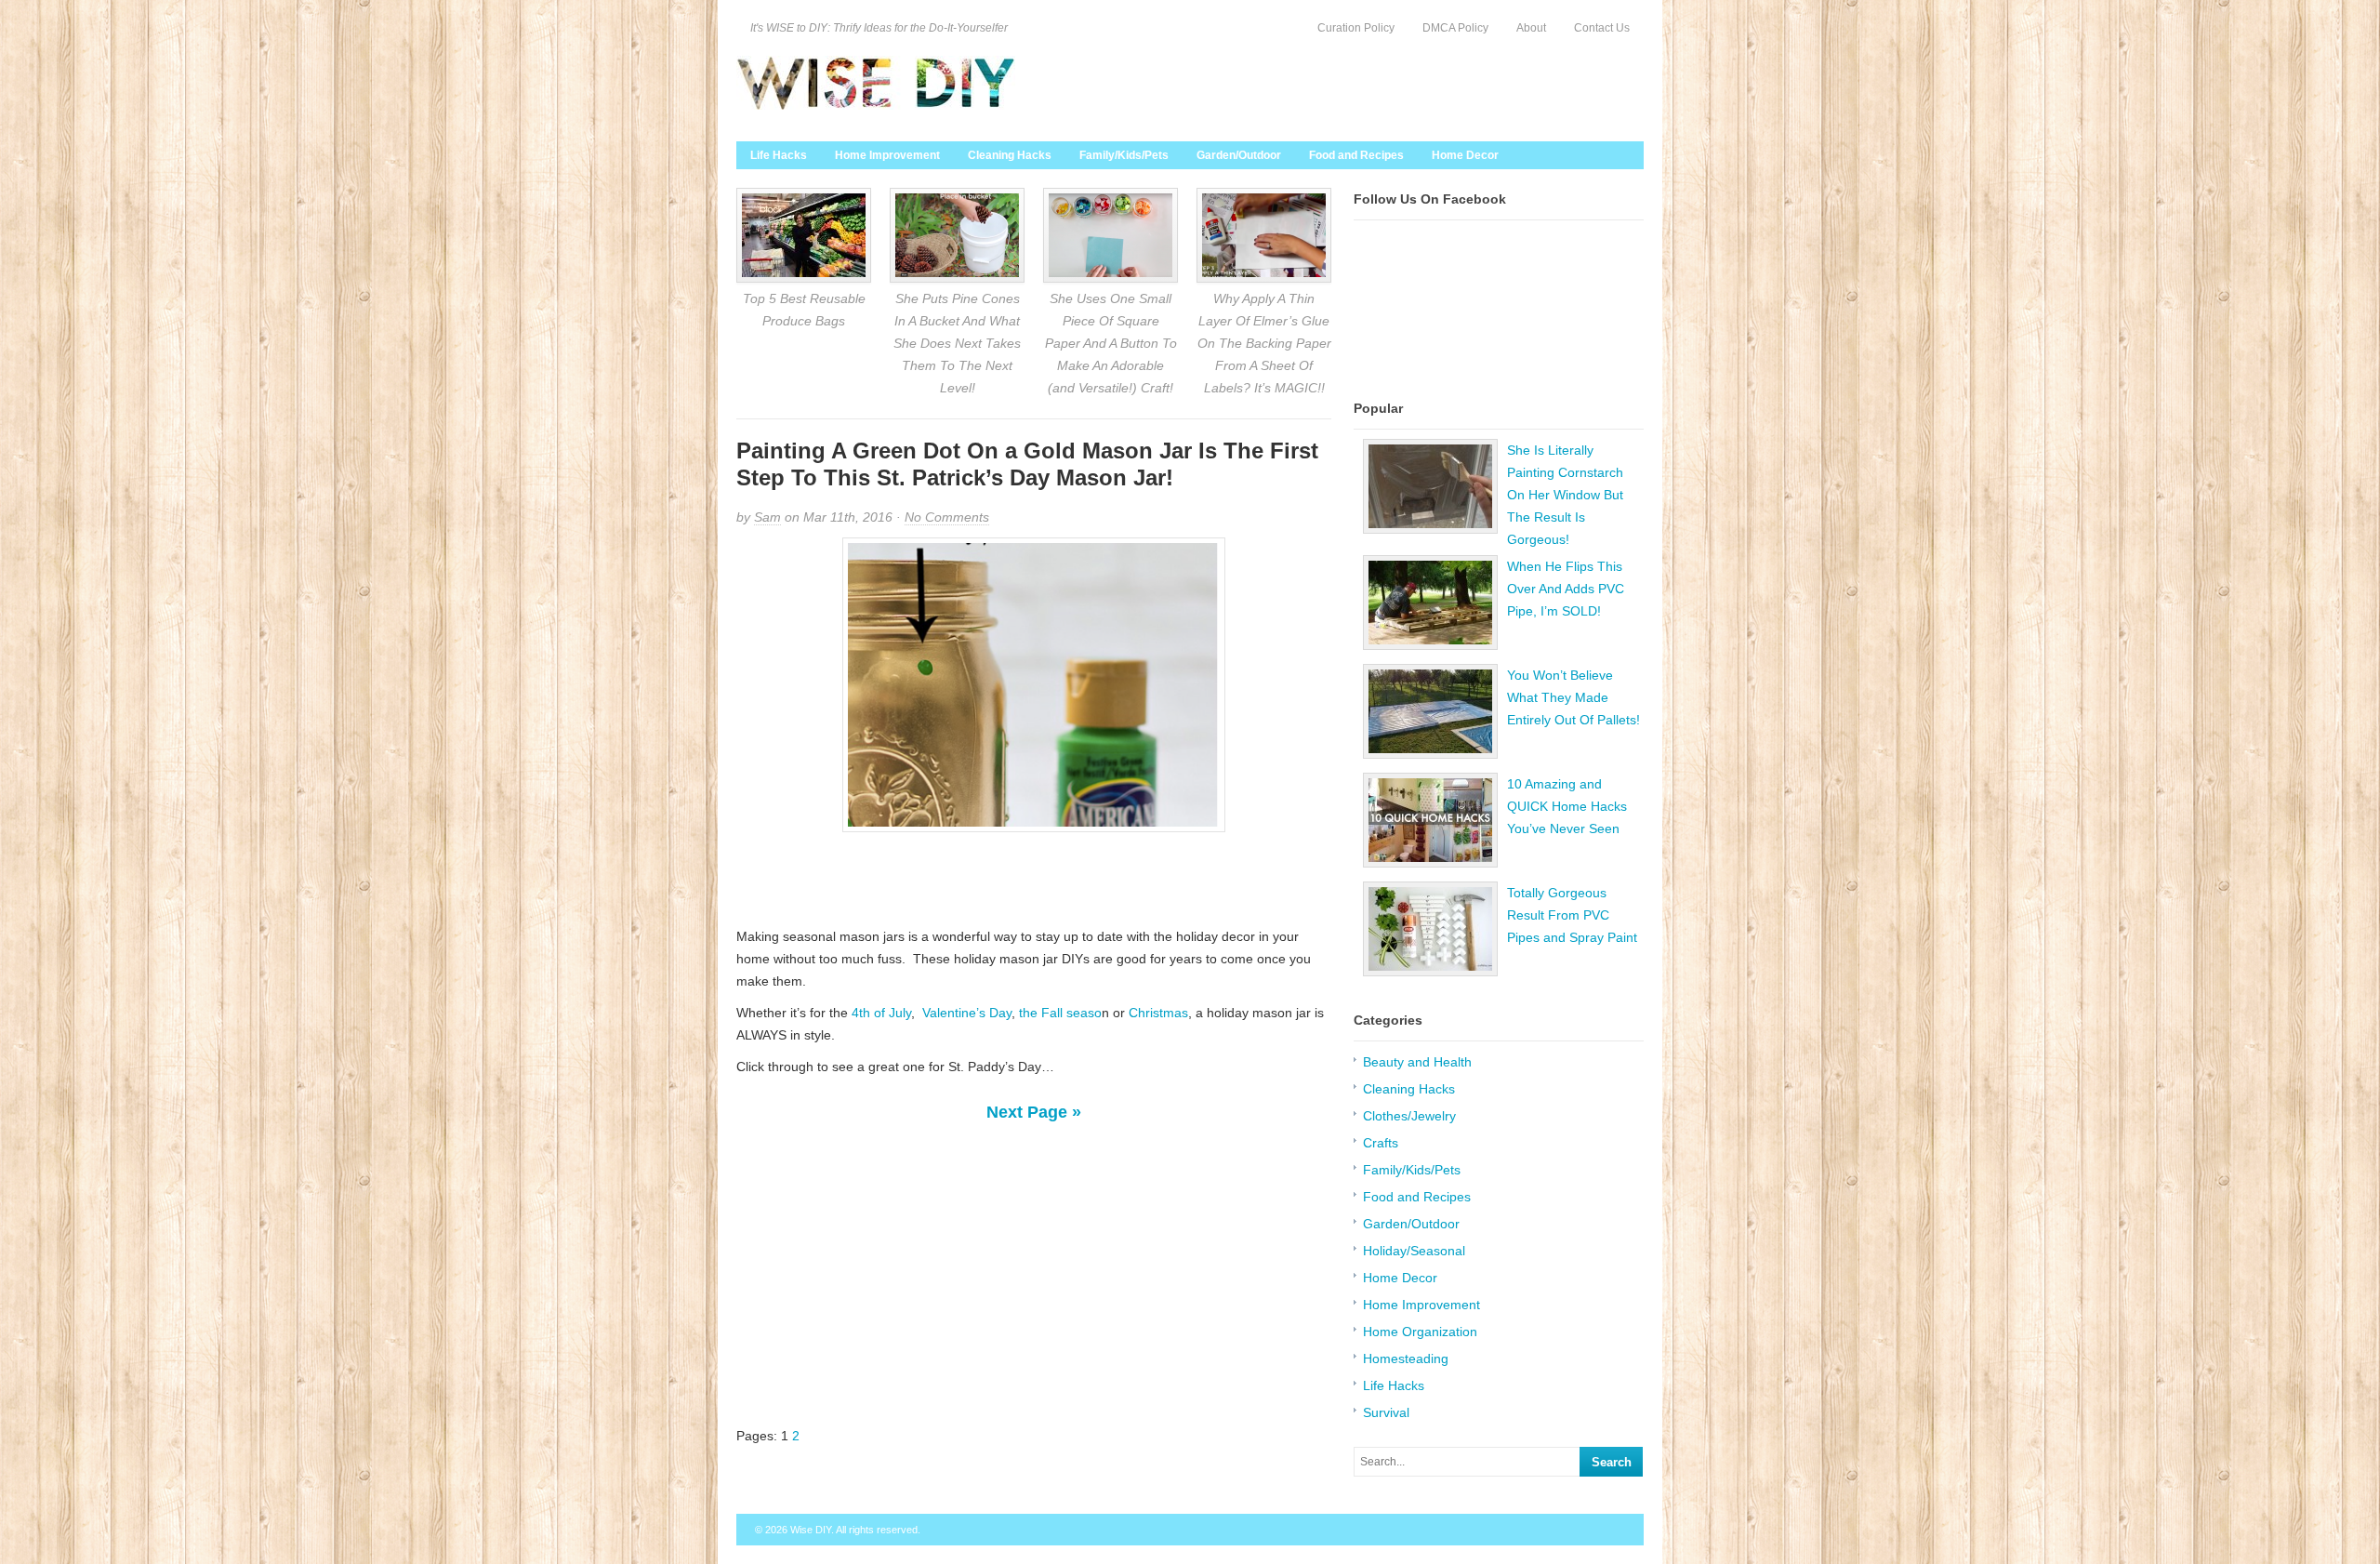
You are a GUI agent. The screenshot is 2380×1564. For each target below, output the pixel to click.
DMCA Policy (1455, 28)
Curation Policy (1356, 28)
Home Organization (1420, 1332)
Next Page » (1034, 1112)
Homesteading (1406, 1359)
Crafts (1381, 1143)
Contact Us (1602, 28)
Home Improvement (887, 155)
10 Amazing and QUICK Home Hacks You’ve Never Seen (1567, 806)
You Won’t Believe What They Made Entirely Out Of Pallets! (1573, 697)
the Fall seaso (1060, 1013)
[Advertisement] (1034, 879)
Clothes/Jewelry (1409, 1116)
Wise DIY (811, 1530)
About (1531, 28)
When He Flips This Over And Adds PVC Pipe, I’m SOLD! (1566, 589)
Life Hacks (779, 155)
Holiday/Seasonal (1414, 1251)
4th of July (879, 1013)
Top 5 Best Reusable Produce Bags (804, 310)
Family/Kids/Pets (1124, 155)
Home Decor (1465, 155)
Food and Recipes (1356, 155)
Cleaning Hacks (1010, 155)
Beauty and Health (1417, 1062)
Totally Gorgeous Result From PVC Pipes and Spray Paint (1572, 915)
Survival (1386, 1412)
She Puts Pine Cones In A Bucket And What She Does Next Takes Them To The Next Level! (957, 343)
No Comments (947, 517)
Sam (767, 517)
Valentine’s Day (967, 1013)
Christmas (1158, 1013)
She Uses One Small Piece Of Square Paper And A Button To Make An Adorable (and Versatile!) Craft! (1111, 343)
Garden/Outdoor (1239, 155)
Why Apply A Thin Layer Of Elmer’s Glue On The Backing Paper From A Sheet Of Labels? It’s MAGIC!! (1264, 343)
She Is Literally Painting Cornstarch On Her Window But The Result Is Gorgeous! (1565, 495)
